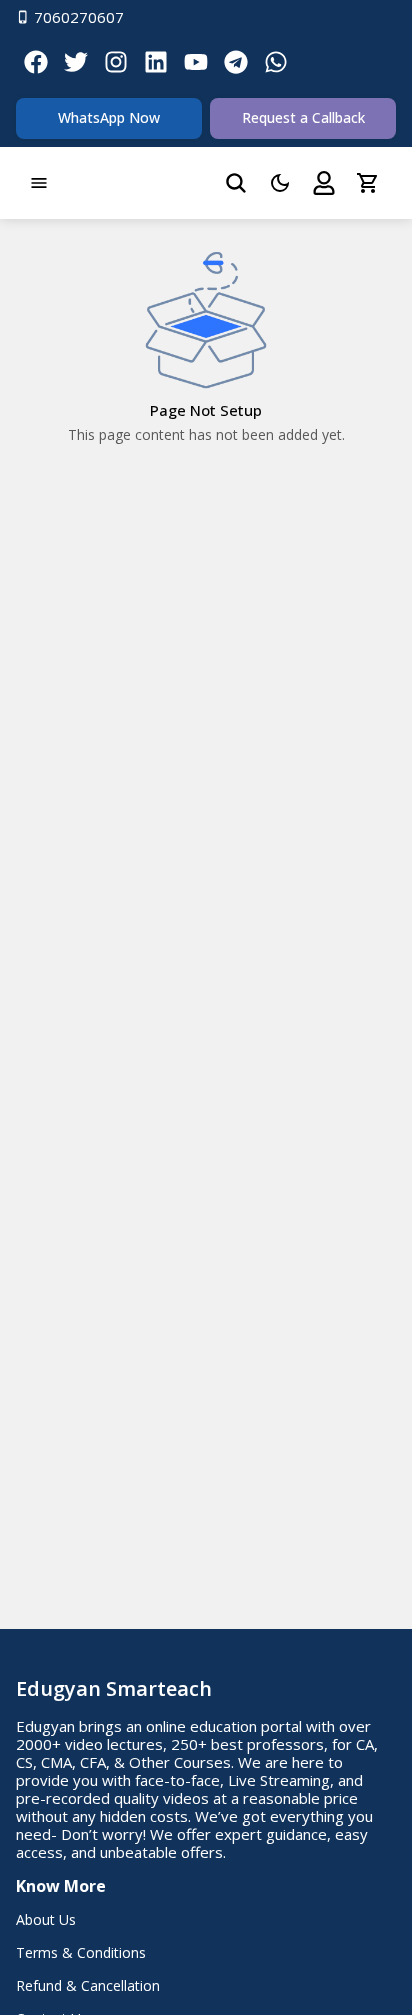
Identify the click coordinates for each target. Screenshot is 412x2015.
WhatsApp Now (109, 117)
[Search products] (236, 183)
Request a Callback (303, 117)
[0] (368, 183)
